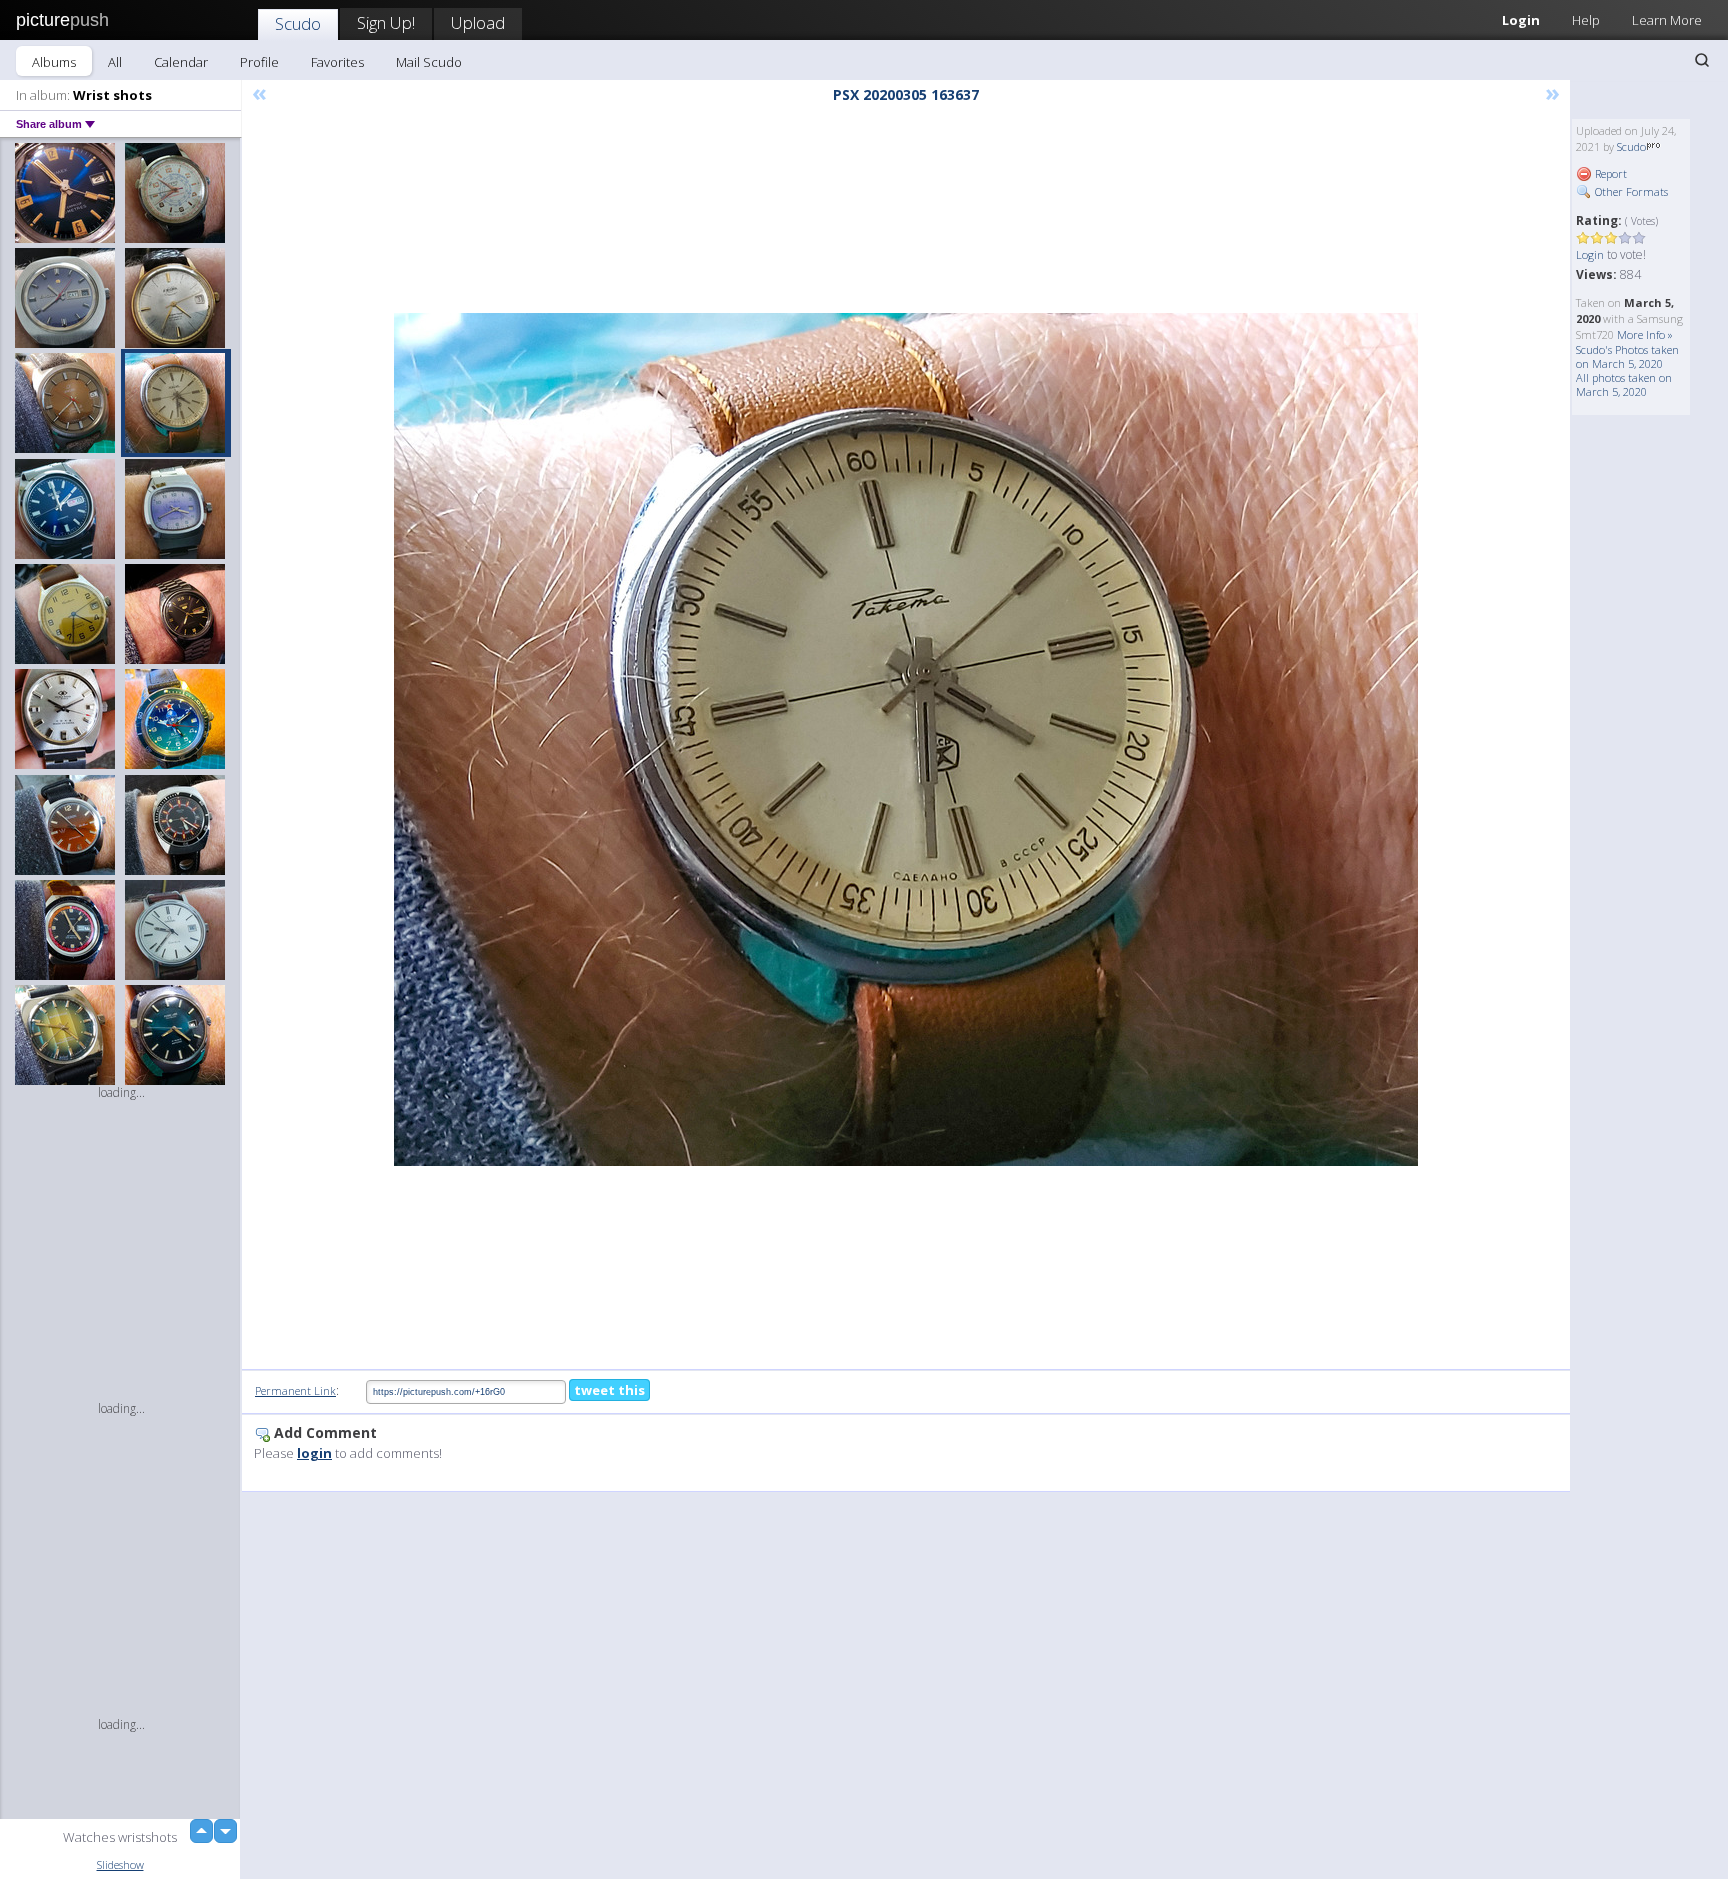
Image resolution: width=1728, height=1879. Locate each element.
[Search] (1702, 60)
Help (1586, 20)
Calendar (181, 62)
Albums (54, 62)
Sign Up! (386, 22)
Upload (478, 22)
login (314, 1453)
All (115, 62)
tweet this (609, 1390)
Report (1609, 173)
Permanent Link (295, 1390)
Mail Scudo (429, 62)
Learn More (1667, 20)
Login (1521, 20)
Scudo (298, 23)
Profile (259, 62)
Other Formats (1630, 191)
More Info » (1645, 334)
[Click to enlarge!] (906, 739)
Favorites (337, 62)
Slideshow (120, 1864)
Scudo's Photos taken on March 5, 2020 (1627, 356)
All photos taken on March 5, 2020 (1624, 384)
